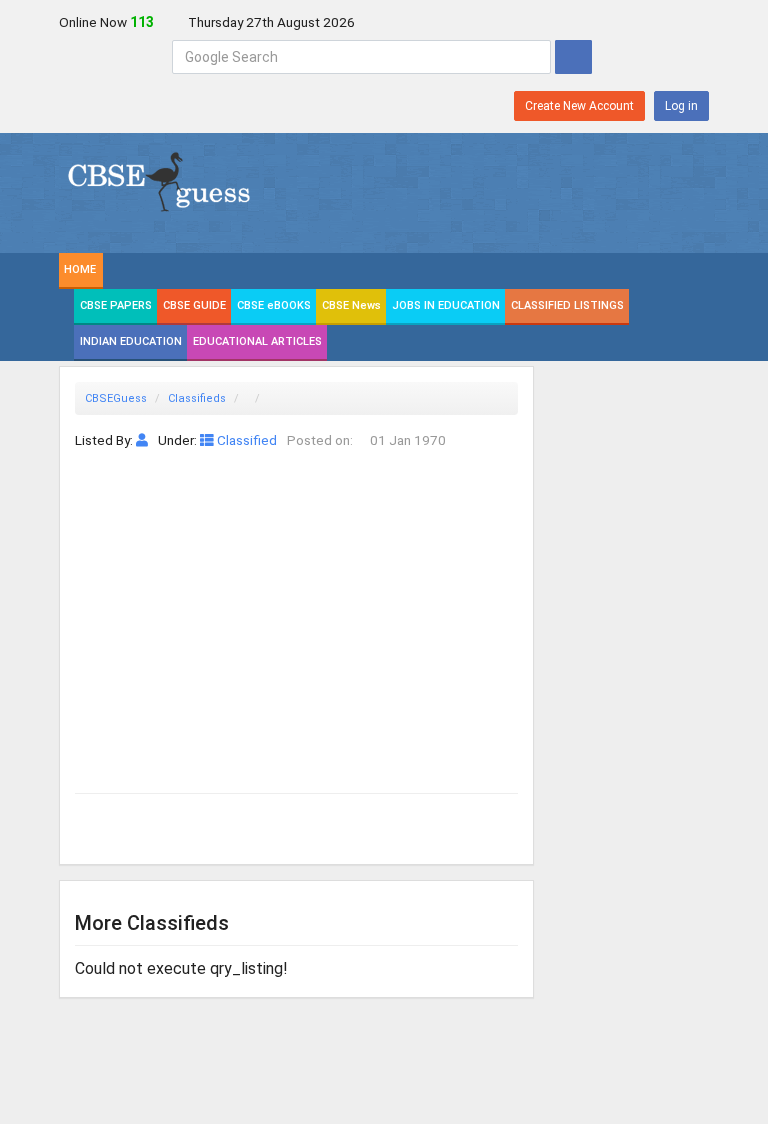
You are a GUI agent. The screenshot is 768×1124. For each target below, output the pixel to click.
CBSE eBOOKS (274, 305)
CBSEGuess (116, 398)
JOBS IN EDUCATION (446, 305)
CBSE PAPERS (116, 305)
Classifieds (197, 398)
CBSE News (351, 305)
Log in (681, 106)
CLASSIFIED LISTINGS (567, 305)
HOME (80, 269)
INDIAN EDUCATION (131, 341)
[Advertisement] (296, 602)
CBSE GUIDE (194, 305)
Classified (245, 440)
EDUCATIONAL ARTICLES (257, 341)
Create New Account (579, 106)
